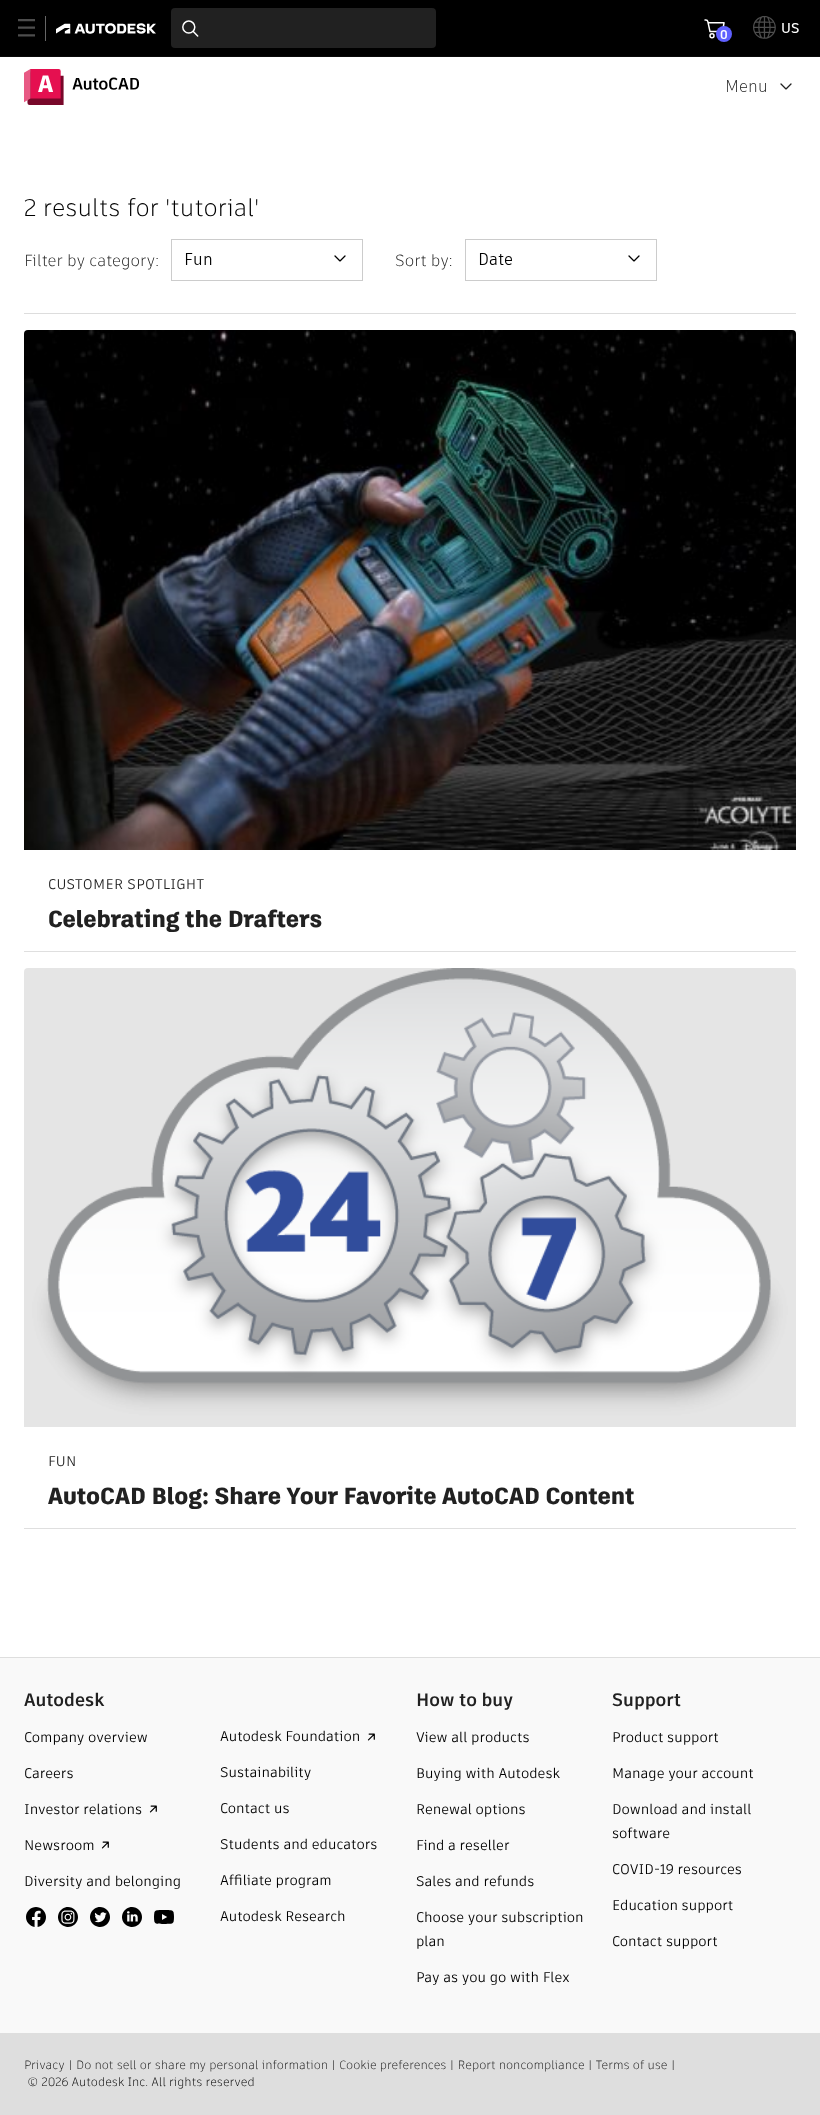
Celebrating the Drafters (185, 921)
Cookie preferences (392, 2065)
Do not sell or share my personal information (202, 2065)
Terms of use (632, 2065)
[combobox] (303, 28)
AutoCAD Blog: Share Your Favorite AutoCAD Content (341, 1498)
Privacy (44, 2065)
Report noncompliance (521, 2065)
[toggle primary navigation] (37, 28)
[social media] (100, 1917)
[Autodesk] (108, 28)
